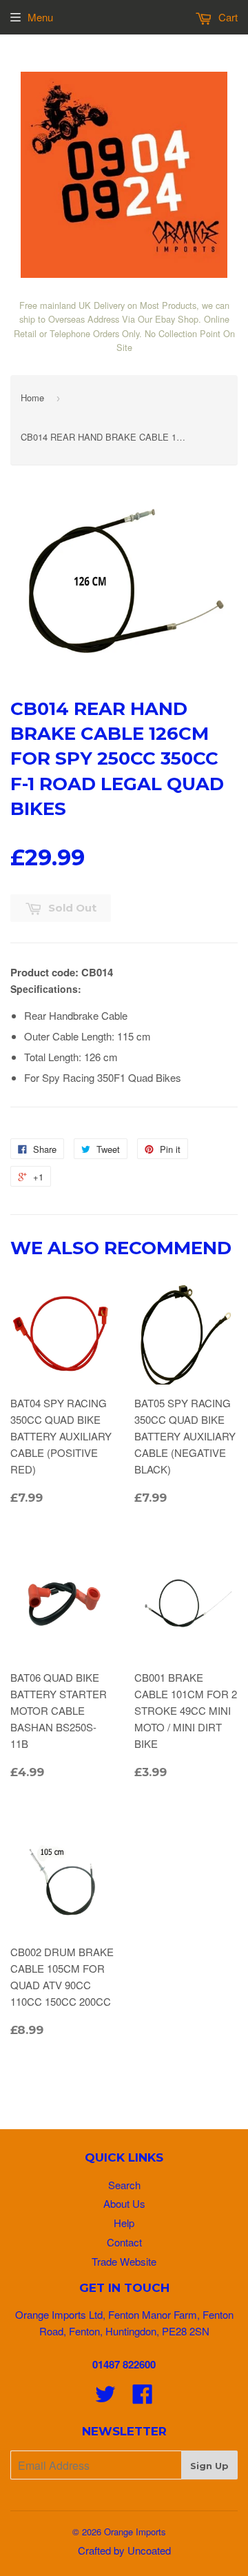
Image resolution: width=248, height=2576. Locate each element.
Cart (227, 17)
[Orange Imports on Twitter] (105, 2398)
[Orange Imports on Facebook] (143, 2398)
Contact (124, 2242)
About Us (124, 2203)
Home (32, 398)
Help (124, 2223)
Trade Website (124, 2261)
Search (124, 2185)
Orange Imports (135, 2532)
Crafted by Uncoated (124, 2550)
